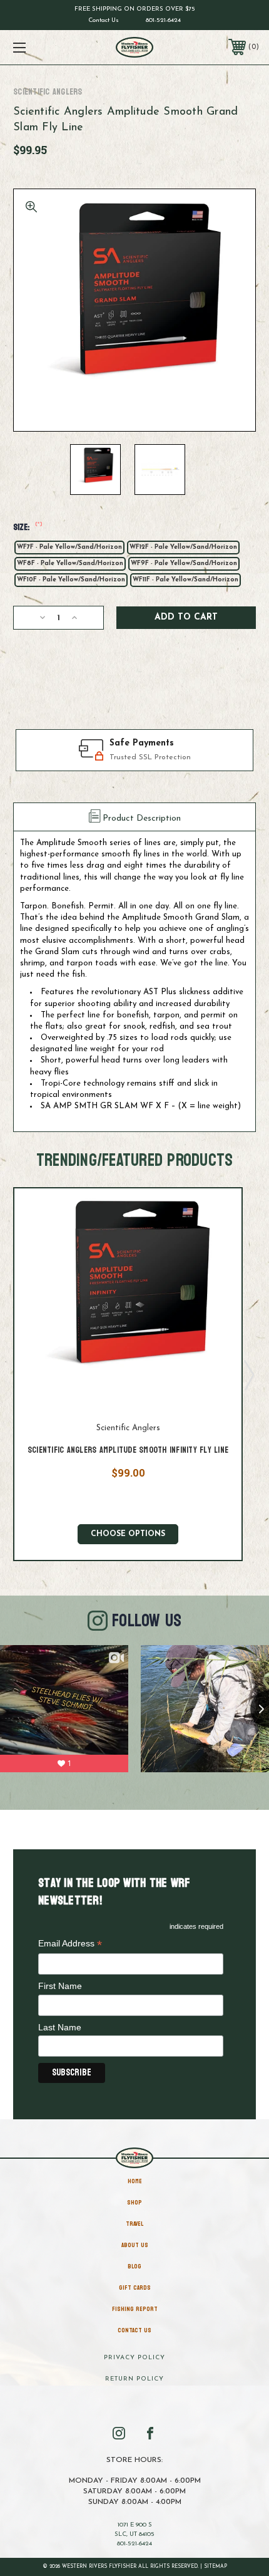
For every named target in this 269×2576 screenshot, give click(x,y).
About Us (135, 2245)
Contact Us (104, 20)
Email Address (70, 1944)
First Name (60, 1986)
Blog (134, 2267)
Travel (134, 2224)
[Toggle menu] (38, 47)
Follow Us (147, 1621)
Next (248, 1374)
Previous (8, 1374)
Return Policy (134, 2379)
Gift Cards (135, 2288)
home (135, 2181)
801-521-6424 (163, 20)
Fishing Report (135, 2309)
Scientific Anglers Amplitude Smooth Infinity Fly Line (128, 1450)
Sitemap (216, 2567)
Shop (134, 2203)
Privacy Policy (134, 2358)
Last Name (60, 2027)
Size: (28, 527)
